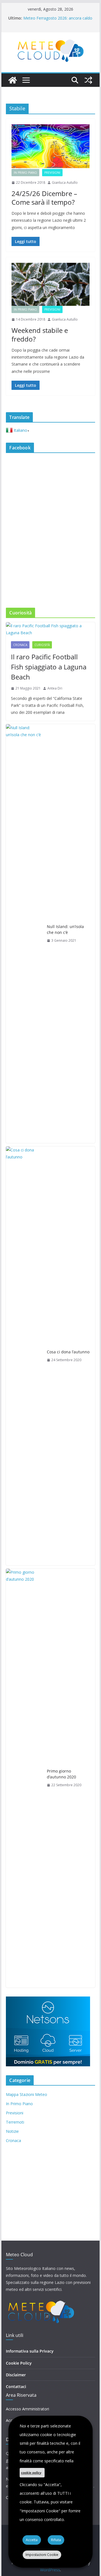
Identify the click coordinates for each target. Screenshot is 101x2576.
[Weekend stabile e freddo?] (50, 284)
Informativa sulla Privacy (30, 2351)
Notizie (12, 2131)
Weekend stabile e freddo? (40, 335)
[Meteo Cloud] (13, 80)
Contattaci (16, 2387)
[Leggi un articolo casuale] (88, 80)
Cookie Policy (19, 2363)
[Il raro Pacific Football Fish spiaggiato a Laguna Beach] (50, 629)
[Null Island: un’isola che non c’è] (24, 934)
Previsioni (52, 173)
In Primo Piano (25, 173)
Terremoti (15, 2122)
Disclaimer (16, 2375)
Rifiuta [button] (56, 2540)
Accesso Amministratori (27, 2409)
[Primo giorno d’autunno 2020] (24, 1778)
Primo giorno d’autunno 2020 (61, 1774)
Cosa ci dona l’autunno (68, 1352)
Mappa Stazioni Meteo (27, 2094)
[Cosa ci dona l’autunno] (24, 1356)
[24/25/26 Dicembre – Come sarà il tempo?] (50, 147)
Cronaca (20, 645)
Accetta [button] (32, 2540)
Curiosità (42, 645)
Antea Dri (55, 688)
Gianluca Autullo (65, 183)
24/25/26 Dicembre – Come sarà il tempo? (44, 198)
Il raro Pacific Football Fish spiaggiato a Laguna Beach (49, 667)
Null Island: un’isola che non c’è (65, 929)
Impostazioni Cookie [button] (42, 2555)
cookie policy (31, 2473)
